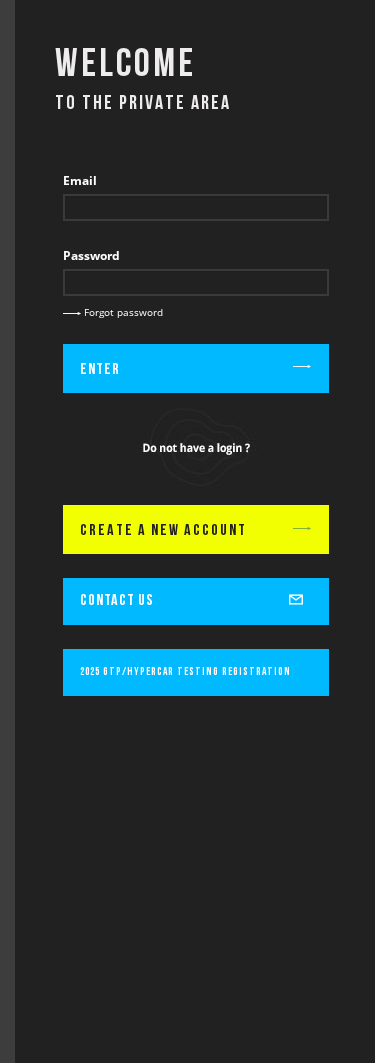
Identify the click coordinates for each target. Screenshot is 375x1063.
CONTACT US (117, 601)
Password (91, 255)
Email (80, 180)
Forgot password (122, 312)
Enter (100, 370)
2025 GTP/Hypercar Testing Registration (185, 672)
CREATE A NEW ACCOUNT (163, 531)
